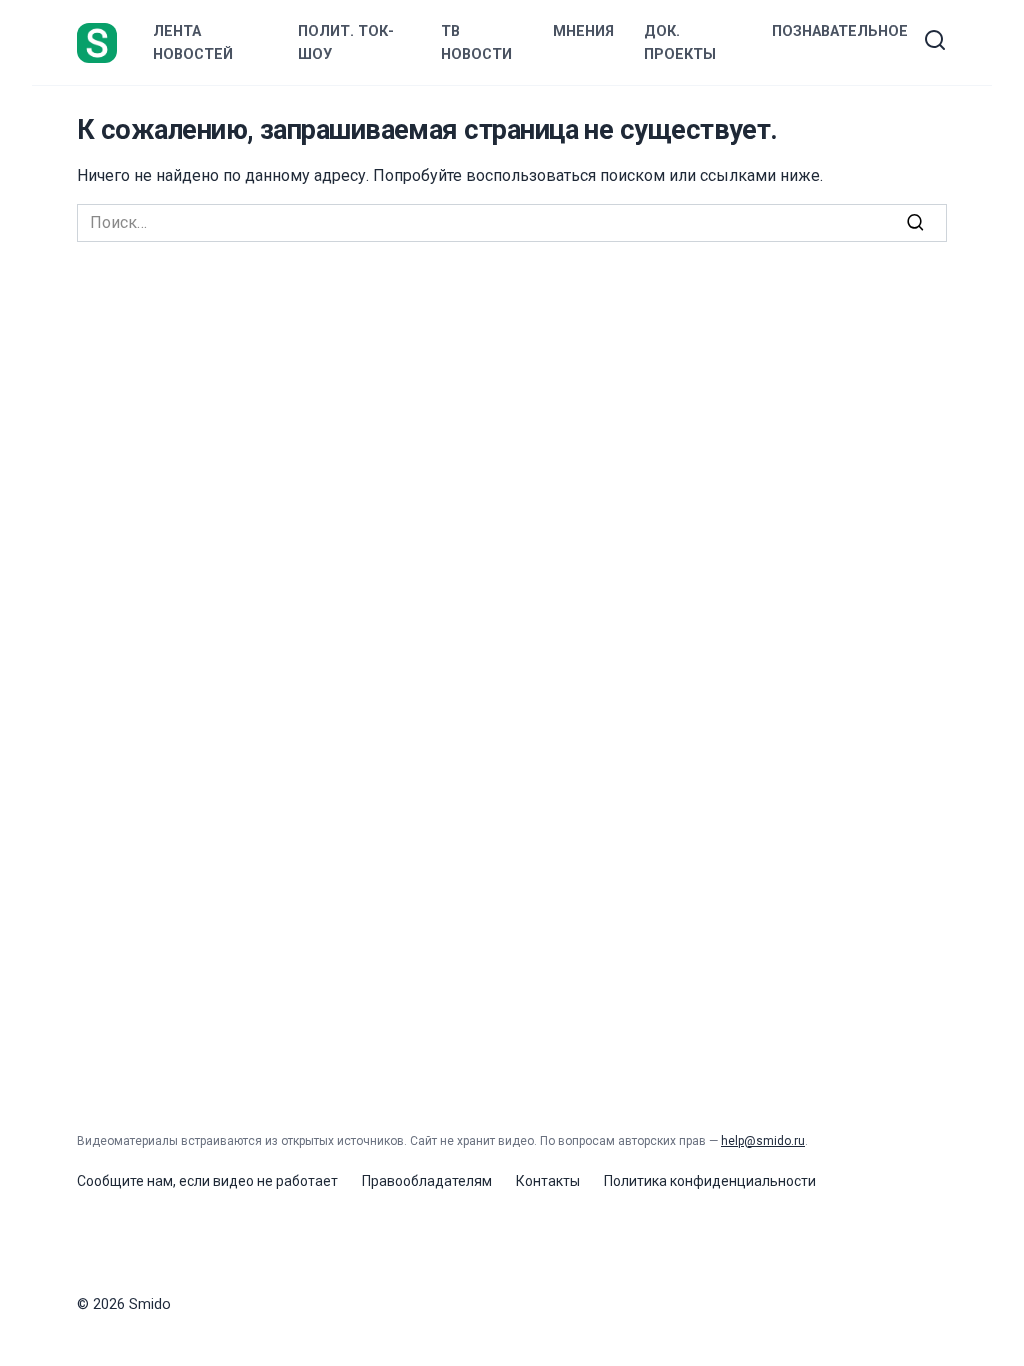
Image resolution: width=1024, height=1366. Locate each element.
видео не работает (275, 1181)
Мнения (583, 31)
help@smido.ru (763, 1141)
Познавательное (840, 31)
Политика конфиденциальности (710, 1181)
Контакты (548, 1181)
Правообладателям (427, 1181)
